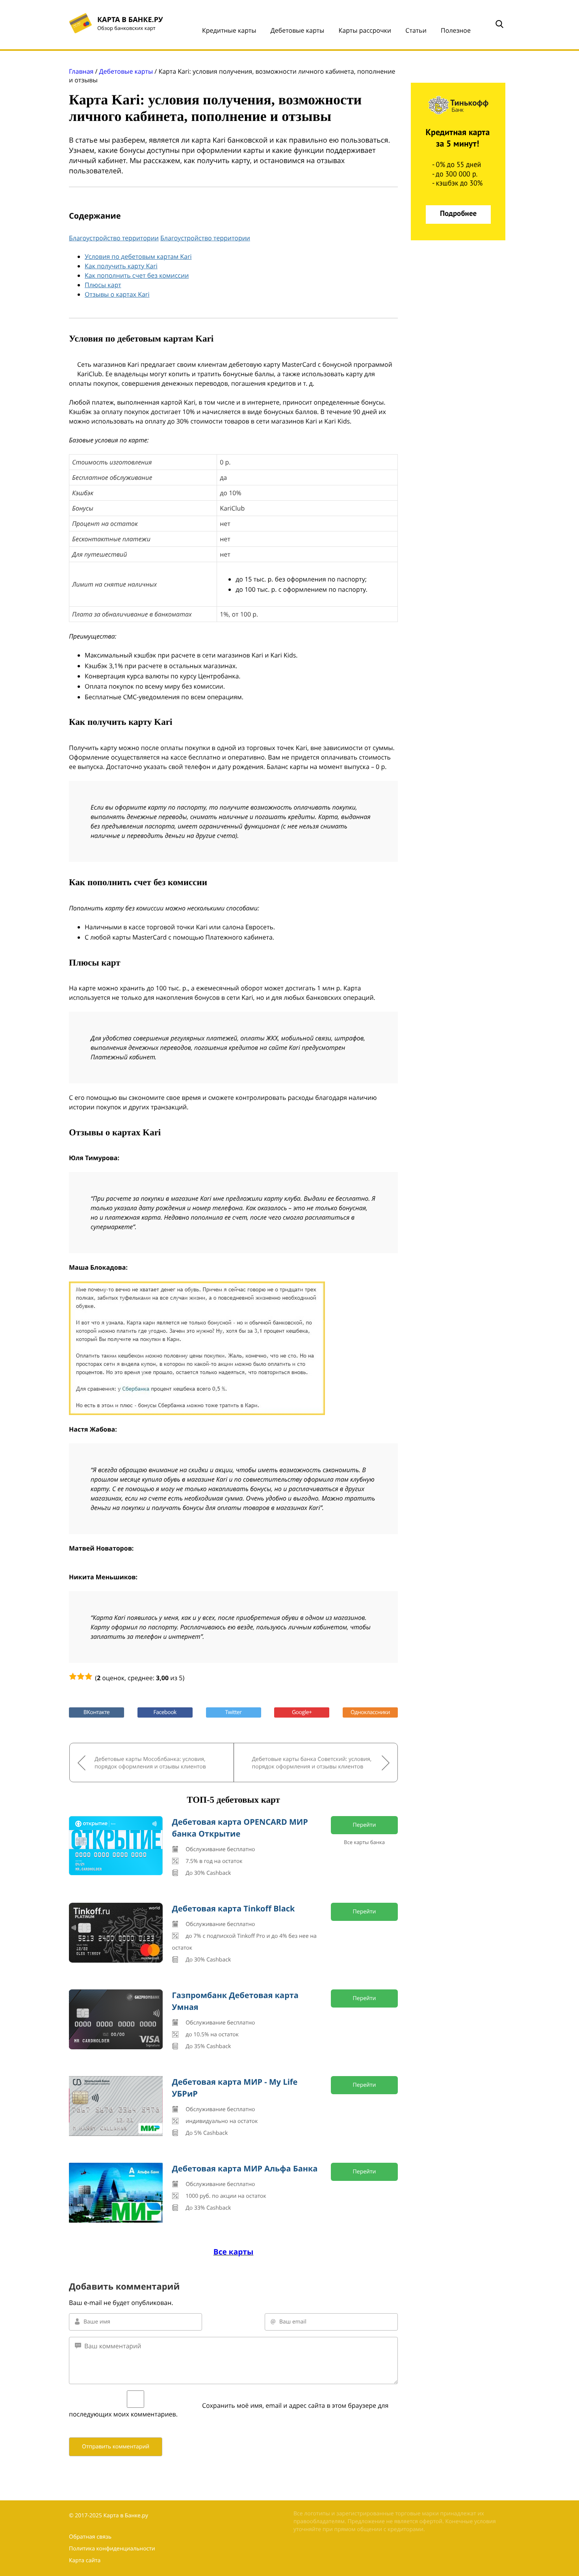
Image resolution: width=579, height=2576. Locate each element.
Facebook (165, 1712)
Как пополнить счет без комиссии (137, 275)
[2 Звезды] (81, 1676)
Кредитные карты (229, 30)
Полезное (456, 30)
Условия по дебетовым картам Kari (138, 256)
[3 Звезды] (89, 1676)
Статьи (416, 30)
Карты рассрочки (365, 30)
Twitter (234, 1712)
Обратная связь (90, 2537)
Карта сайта (85, 2560)
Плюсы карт (103, 285)
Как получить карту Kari (121, 266)
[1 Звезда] (73, 1676)
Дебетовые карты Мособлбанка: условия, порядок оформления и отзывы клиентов (150, 1763)
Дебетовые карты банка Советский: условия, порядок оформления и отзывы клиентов (312, 1763)
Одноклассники (370, 1712)
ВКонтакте (96, 1712)
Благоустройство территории (114, 238)
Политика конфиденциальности (112, 2549)
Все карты (233, 2252)
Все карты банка (364, 1842)
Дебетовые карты (298, 30)
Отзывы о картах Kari (117, 294)
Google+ (302, 1712)
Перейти (365, 1825)
